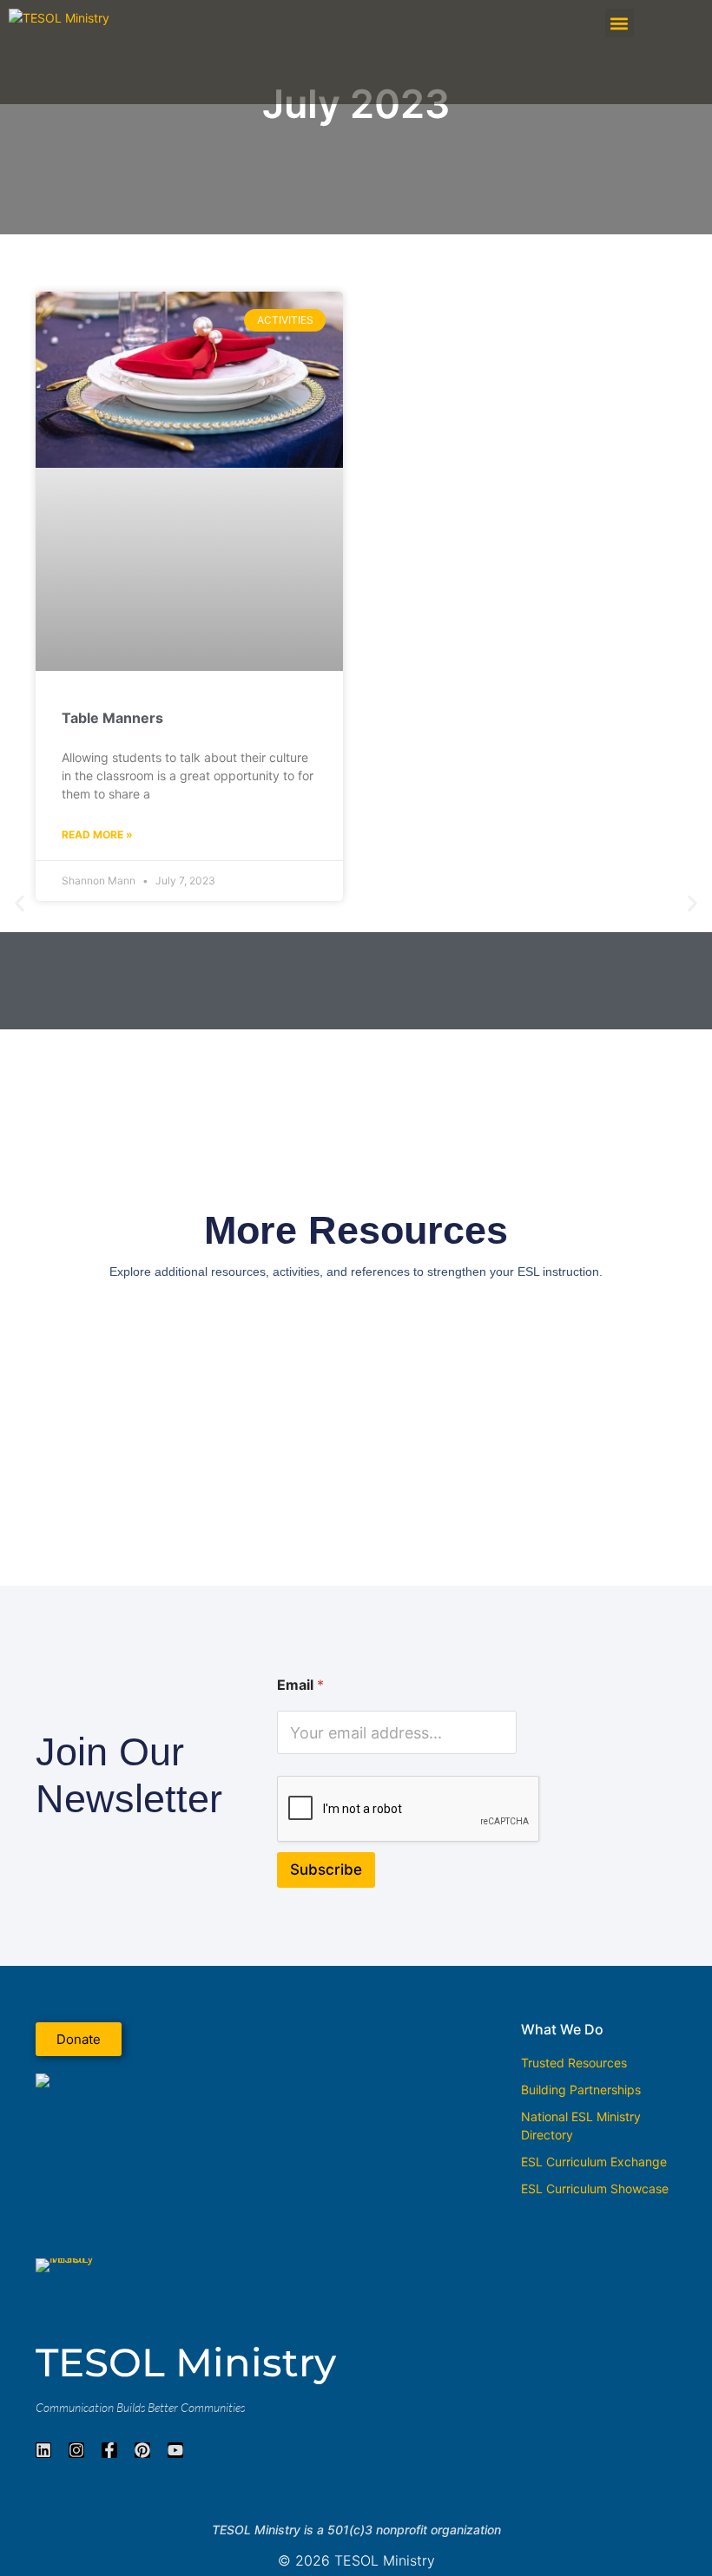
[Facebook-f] (109, 2450)
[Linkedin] (43, 2450)
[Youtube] (175, 2450)
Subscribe (326, 1870)
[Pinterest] (142, 2450)
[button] (620, 23)
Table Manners (112, 718)
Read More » (97, 835)
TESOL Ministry (186, 2362)
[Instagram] (76, 2450)
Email (300, 1685)
